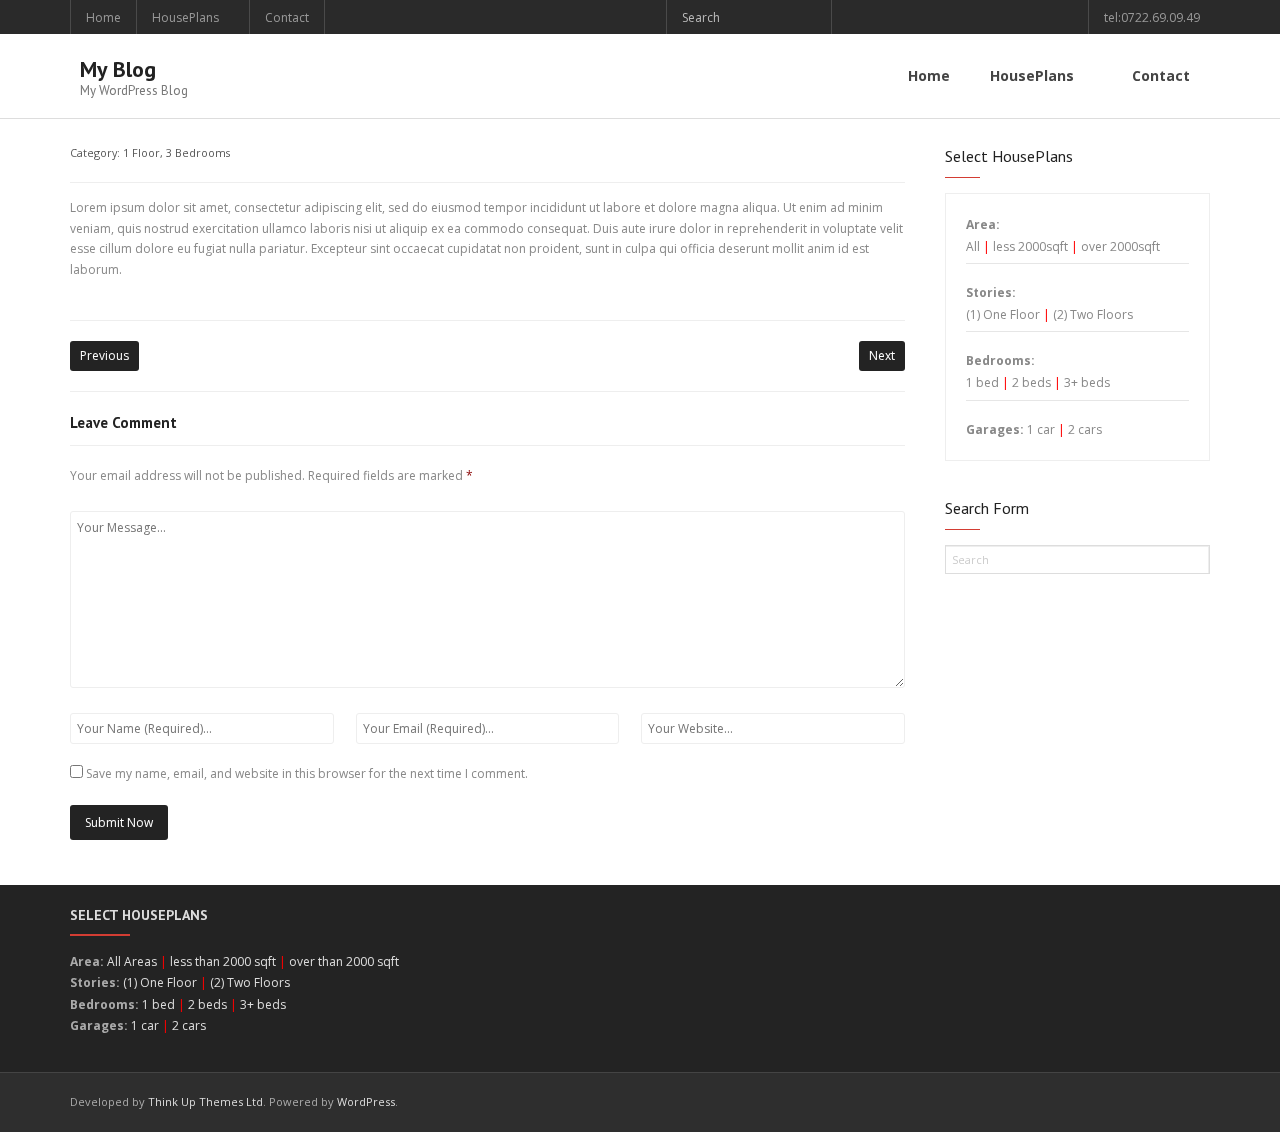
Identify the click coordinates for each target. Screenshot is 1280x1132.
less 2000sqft (1030, 246)
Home (103, 17)
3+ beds (1087, 382)
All (973, 246)
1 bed (982, 382)
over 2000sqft (1120, 246)
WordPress (366, 1101)
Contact (287, 17)
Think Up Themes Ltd (205, 1101)
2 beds (1031, 382)
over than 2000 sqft (344, 961)
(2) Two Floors (1093, 314)
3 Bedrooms (198, 152)
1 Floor (141, 152)
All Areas (132, 961)
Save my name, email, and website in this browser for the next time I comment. (307, 773)
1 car (1041, 429)
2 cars (1085, 429)
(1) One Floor (1003, 314)
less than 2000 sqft (223, 961)
